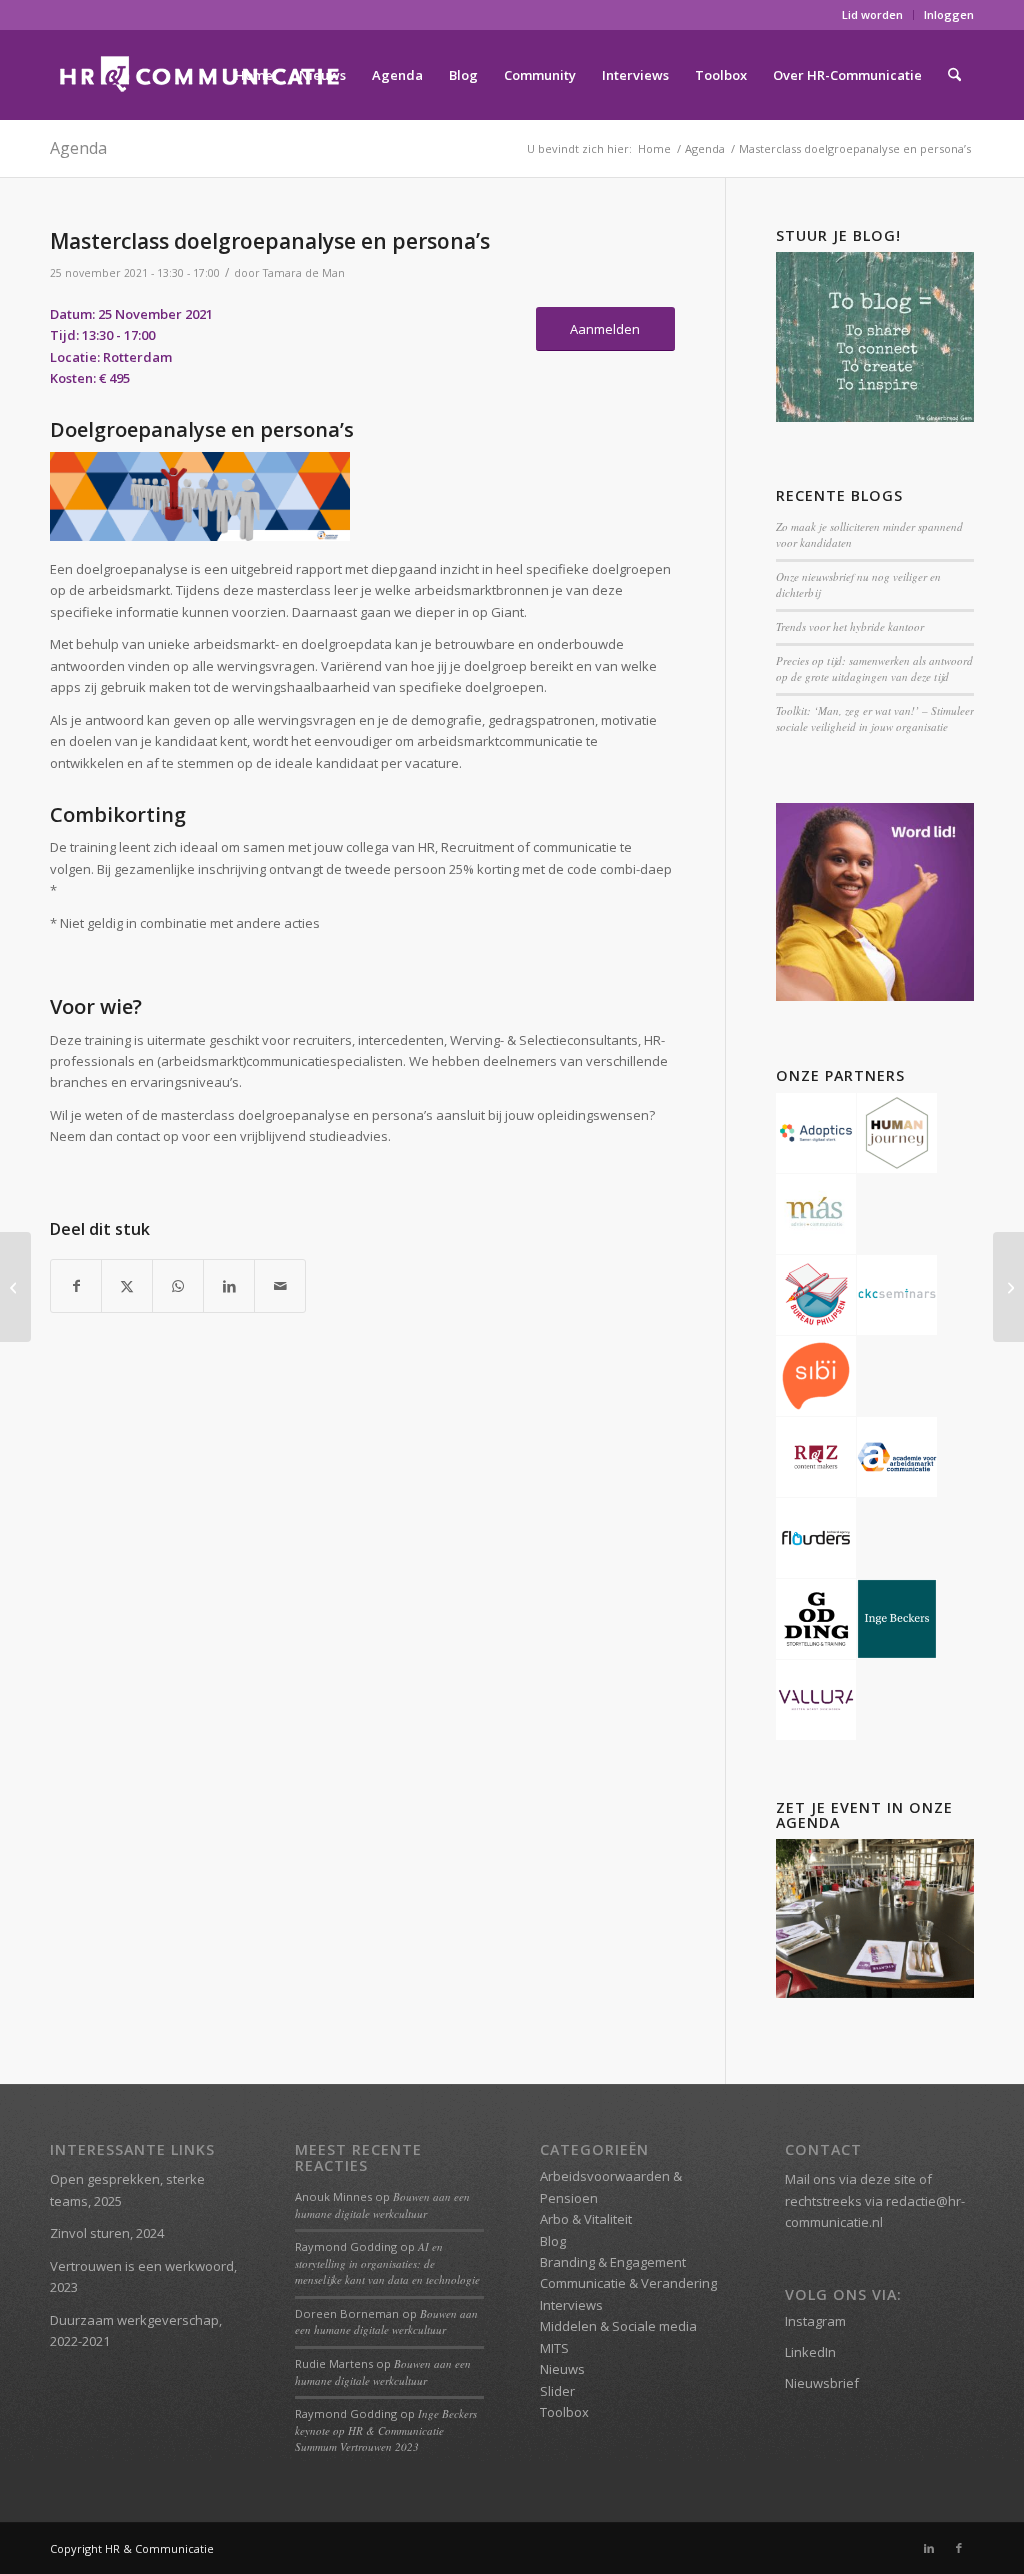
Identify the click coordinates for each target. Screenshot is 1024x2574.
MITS (554, 2348)
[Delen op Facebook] (76, 1286)
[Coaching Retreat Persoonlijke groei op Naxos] (1008, 1287)
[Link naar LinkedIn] (929, 2548)
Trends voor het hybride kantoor (850, 626)
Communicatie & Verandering (628, 2283)
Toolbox (564, 2412)
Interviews (571, 2305)
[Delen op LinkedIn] (229, 1286)
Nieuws (562, 2369)
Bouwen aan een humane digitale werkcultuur (382, 2205)
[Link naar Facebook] (959, 2548)
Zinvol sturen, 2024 (107, 2233)
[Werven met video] (15, 1287)
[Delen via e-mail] (280, 1286)
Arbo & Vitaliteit (586, 2219)
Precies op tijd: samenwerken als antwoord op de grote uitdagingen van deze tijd (874, 669)
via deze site (877, 2179)
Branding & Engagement (613, 2262)
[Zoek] (954, 75)
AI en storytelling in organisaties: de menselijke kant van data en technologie (387, 2263)
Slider (557, 2391)
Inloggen (949, 14)
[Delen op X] (127, 1286)
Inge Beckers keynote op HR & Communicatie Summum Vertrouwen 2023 (386, 2430)
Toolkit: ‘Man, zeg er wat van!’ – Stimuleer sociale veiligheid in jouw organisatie (875, 719)
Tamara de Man (304, 273)
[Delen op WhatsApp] (178, 1286)
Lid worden (872, 14)
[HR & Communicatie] (200, 75)
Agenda (78, 148)
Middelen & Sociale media (618, 2326)
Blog (553, 2241)
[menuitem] (873, 15)
